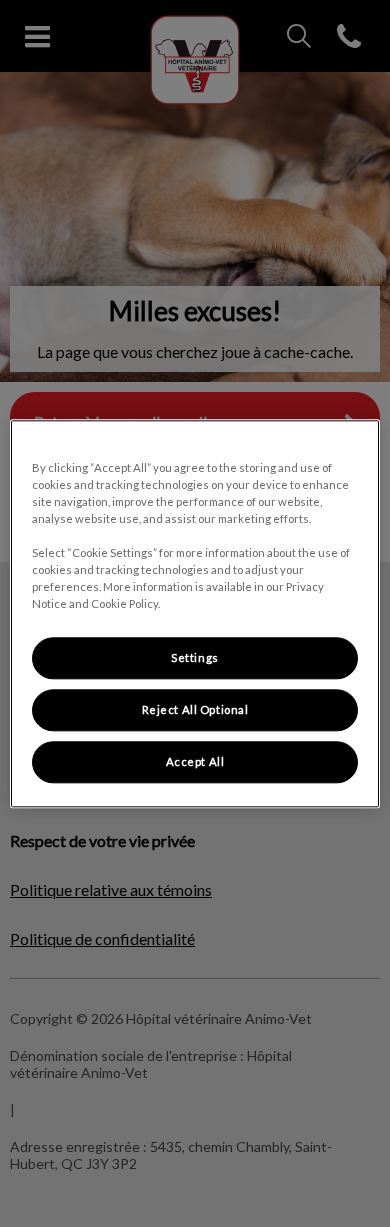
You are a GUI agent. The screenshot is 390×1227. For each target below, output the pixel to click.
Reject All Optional (195, 709)
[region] (195, 613)
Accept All (195, 761)
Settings (195, 657)
